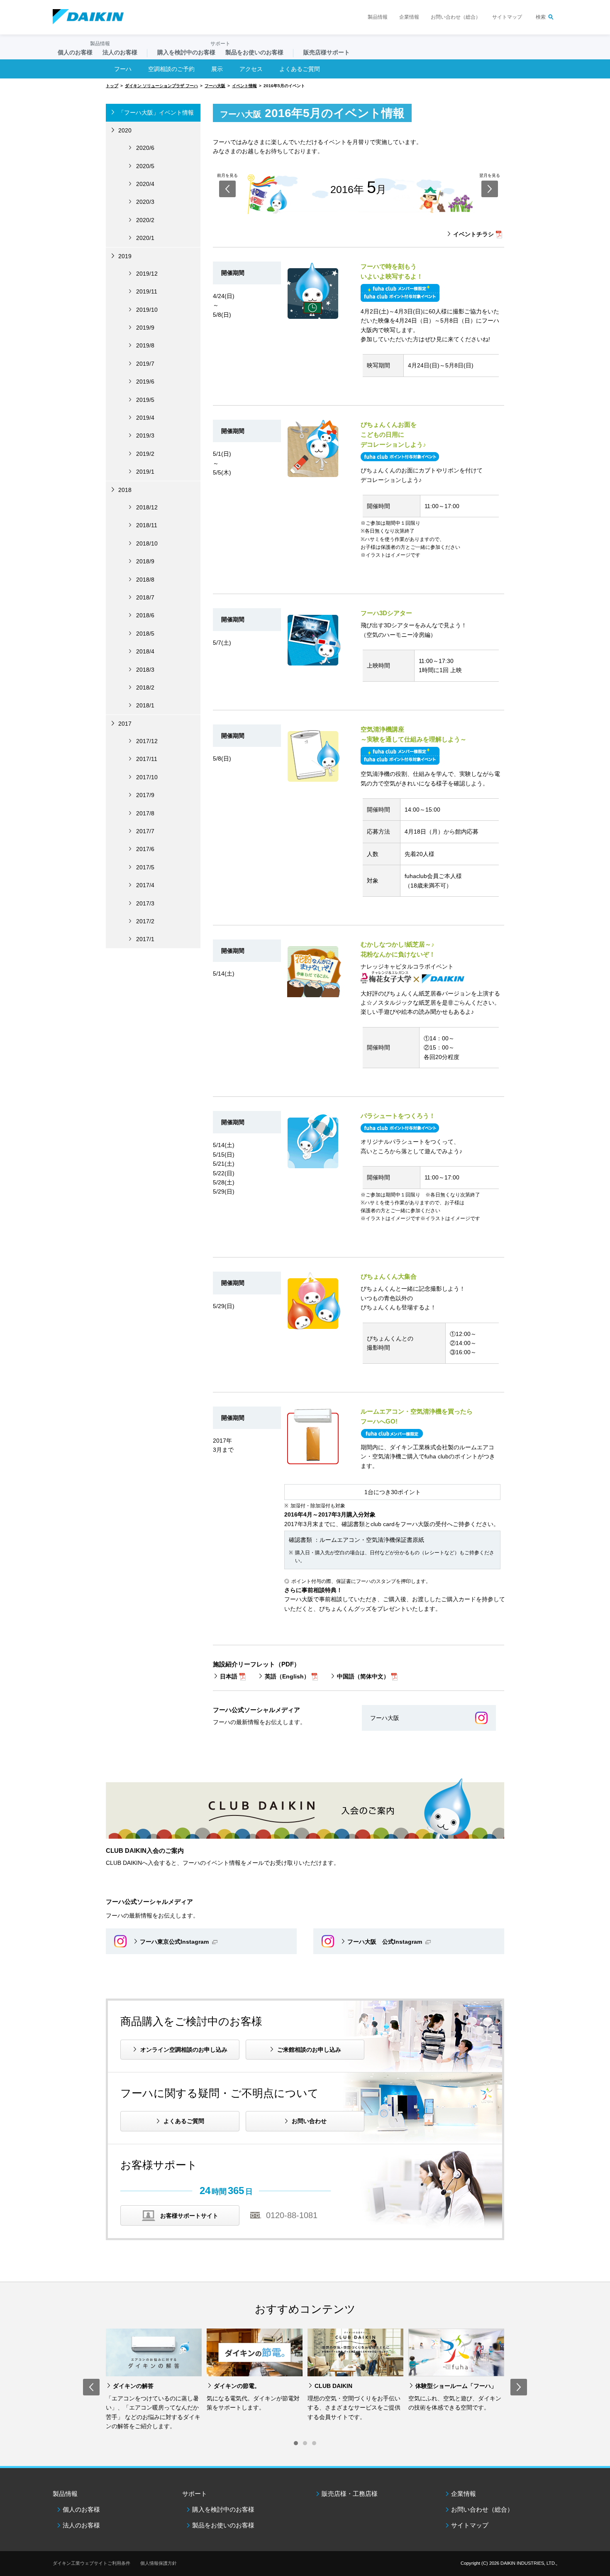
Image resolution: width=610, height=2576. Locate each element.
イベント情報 (244, 86)
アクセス (251, 69)
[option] (154, 2380)
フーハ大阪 (215, 86)
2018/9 (145, 561)
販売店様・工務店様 (350, 2494)
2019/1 (145, 472)
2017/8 (145, 813)
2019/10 (147, 310)
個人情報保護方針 (159, 2563)
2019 (125, 256)
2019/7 (145, 364)
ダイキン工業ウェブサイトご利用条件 (91, 2563)
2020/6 (145, 148)
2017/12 (147, 741)
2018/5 (145, 634)
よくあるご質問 (184, 2121)
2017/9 (145, 795)
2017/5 (145, 867)
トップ (112, 86)
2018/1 (145, 705)
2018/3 (145, 670)
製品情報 (378, 17)
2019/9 (145, 328)
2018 (125, 490)
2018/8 (145, 580)
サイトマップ (507, 17)
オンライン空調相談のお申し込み (184, 2050)
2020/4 (145, 184)
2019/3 (145, 435)
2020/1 (145, 238)
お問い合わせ (309, 2121)
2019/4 (145, 418)
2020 (125, 130)
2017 (125, 724)
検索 (541, 17)
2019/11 (147, 291)
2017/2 (145, 921)
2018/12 (147, 507)
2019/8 (145, 345)
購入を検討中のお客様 (223, 2509)
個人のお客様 (81, 2509)
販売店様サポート (327, 52)
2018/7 (145, 597)
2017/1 (145, 939)
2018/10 (147, 543)
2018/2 (145, 687)
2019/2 (145, 454)
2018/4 (145, 651)
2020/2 (145, 220)
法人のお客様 (81, 2525)
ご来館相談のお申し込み (309, 2050)
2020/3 (145, 202)
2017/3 (145, 903)
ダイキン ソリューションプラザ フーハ (161, 86)
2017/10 (147, 777)
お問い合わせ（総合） (456, 17)
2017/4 (145, 885)
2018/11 (147, 525)
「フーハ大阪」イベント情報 (156, 113)
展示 (217, 69)
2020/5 (145, 166)
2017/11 (147, 759)
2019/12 (147, 274)
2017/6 (145, 849)
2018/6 (145, 615)
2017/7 (145, 831)
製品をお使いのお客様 (223, 2525)
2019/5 (145, 400)
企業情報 (409, 17)
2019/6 (145, 382)
